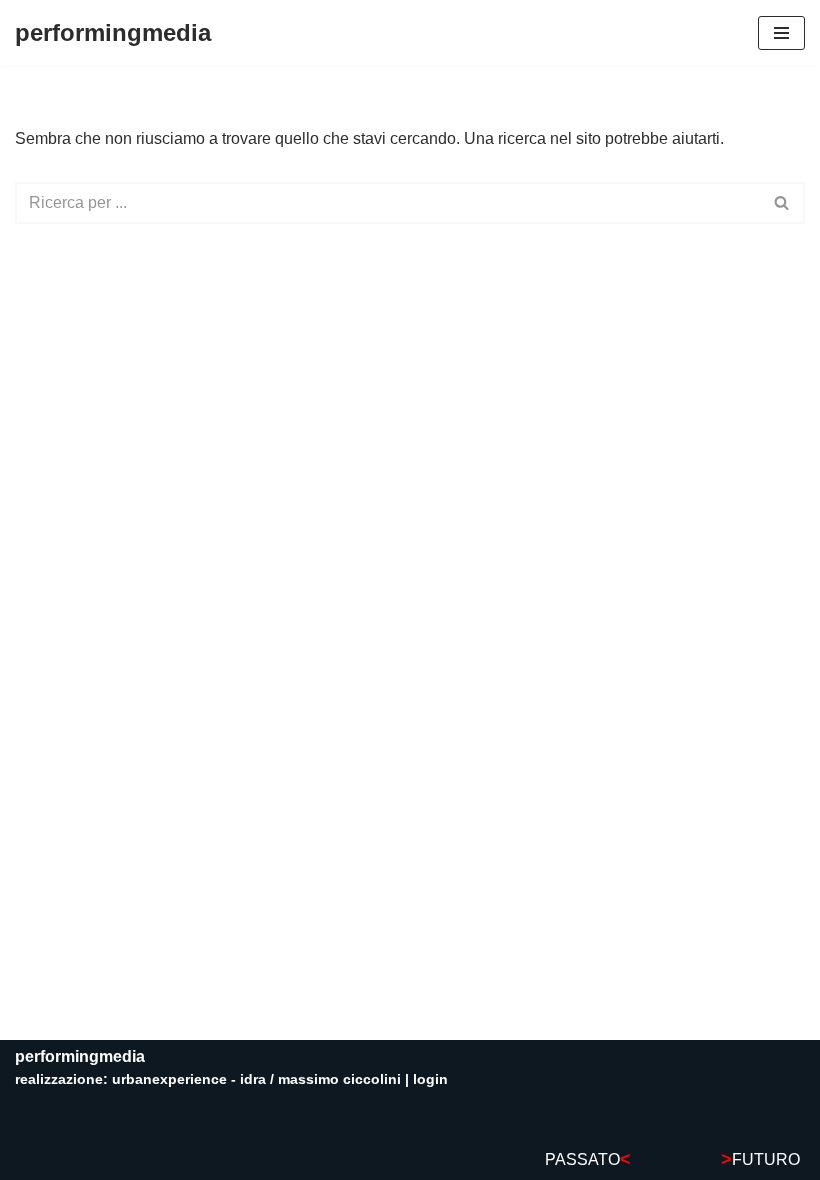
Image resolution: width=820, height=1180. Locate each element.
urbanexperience (169, 1079)
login (430, 1079)
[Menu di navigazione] (781, 33)
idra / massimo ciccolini (320, 1079)
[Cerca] (782, 203)
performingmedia (80, 1056)
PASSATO (588, 1159)
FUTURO (760, 1159)
